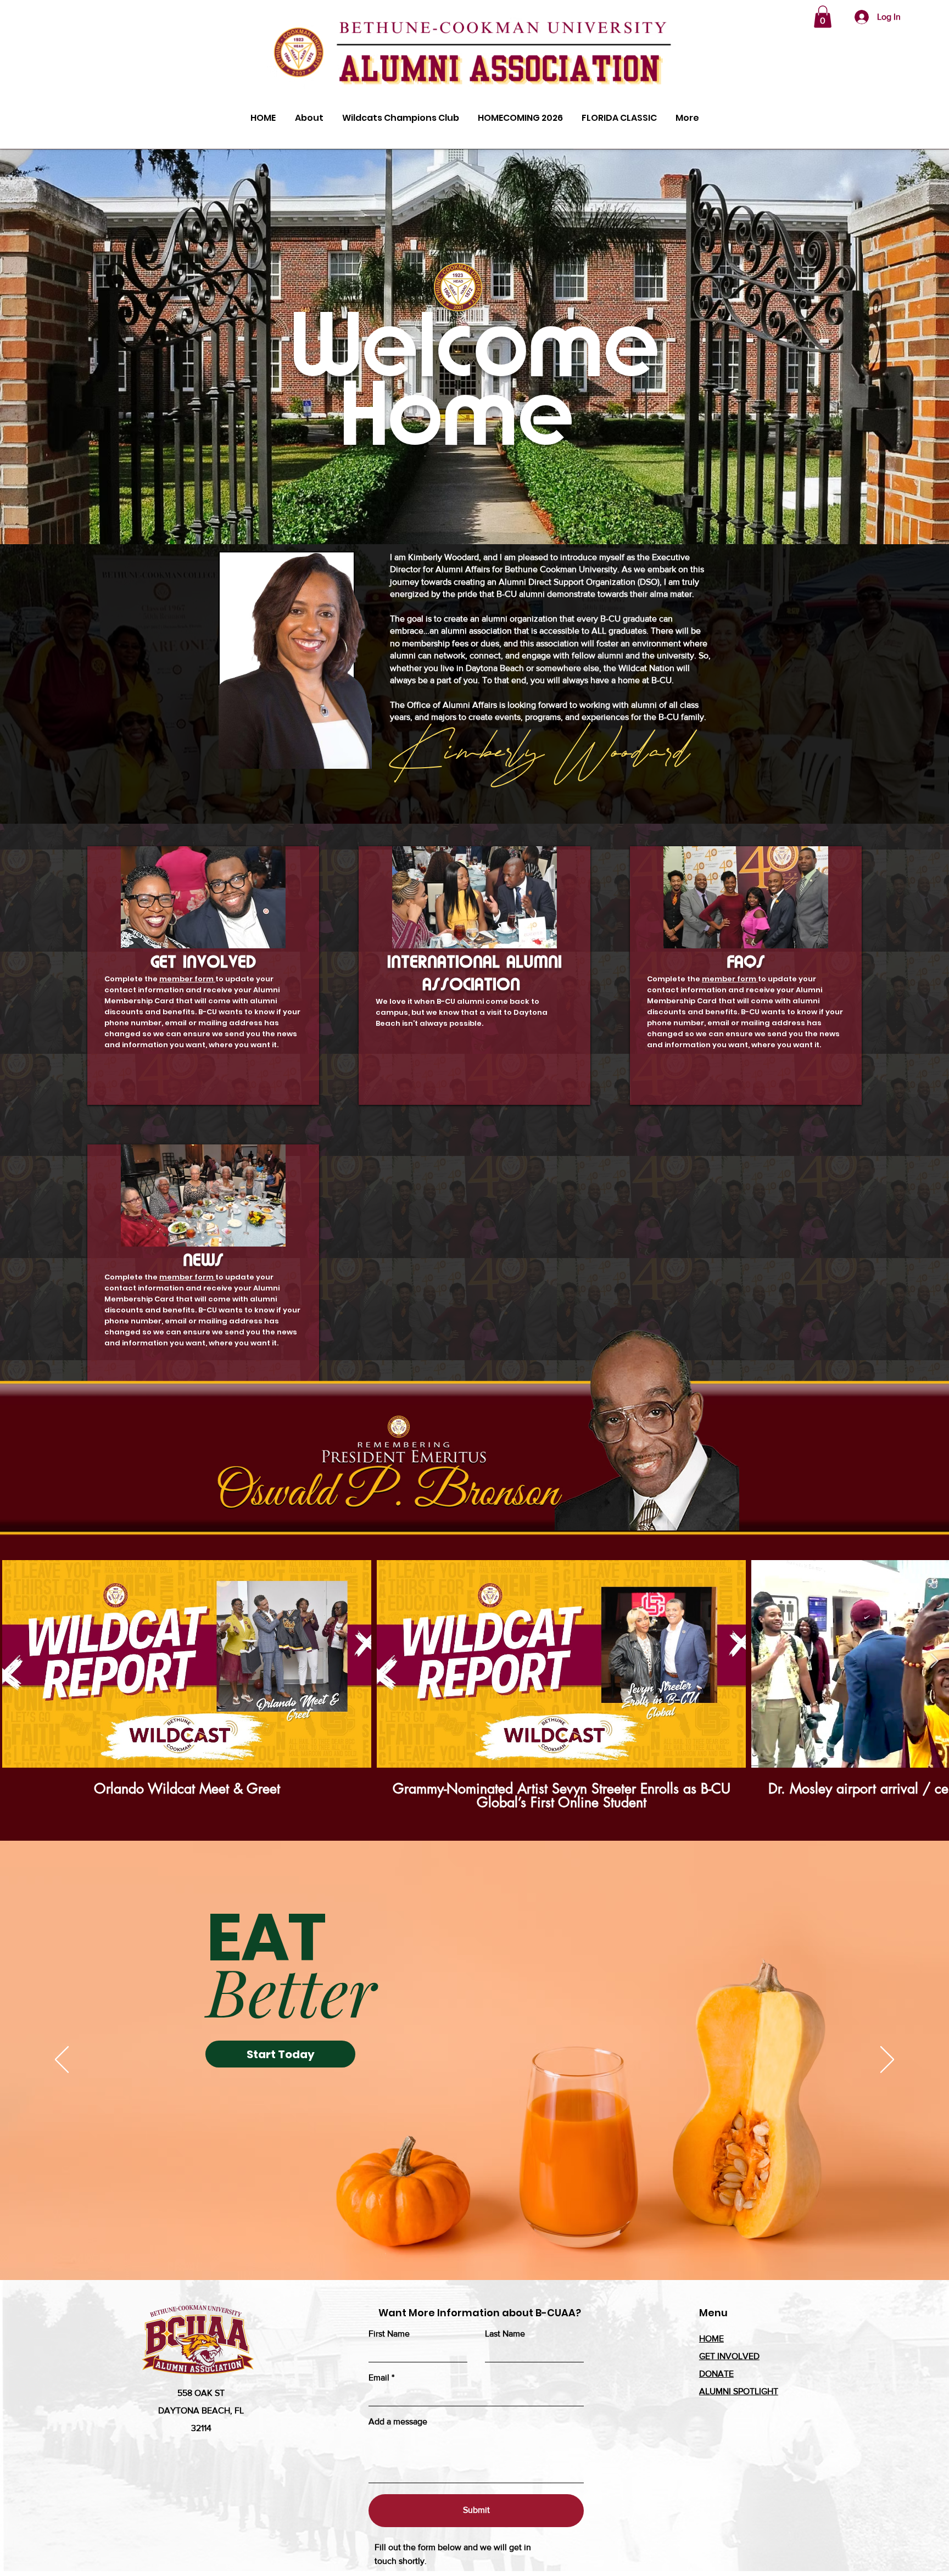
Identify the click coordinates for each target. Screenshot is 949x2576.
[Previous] (62, 2060)
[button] (823, 17)
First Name (389, 2334)
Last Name (505, 2334)
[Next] (887, 2060)
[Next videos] (934, 1662)
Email (379, 2378)
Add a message (398, 2422)
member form (187, 979)
